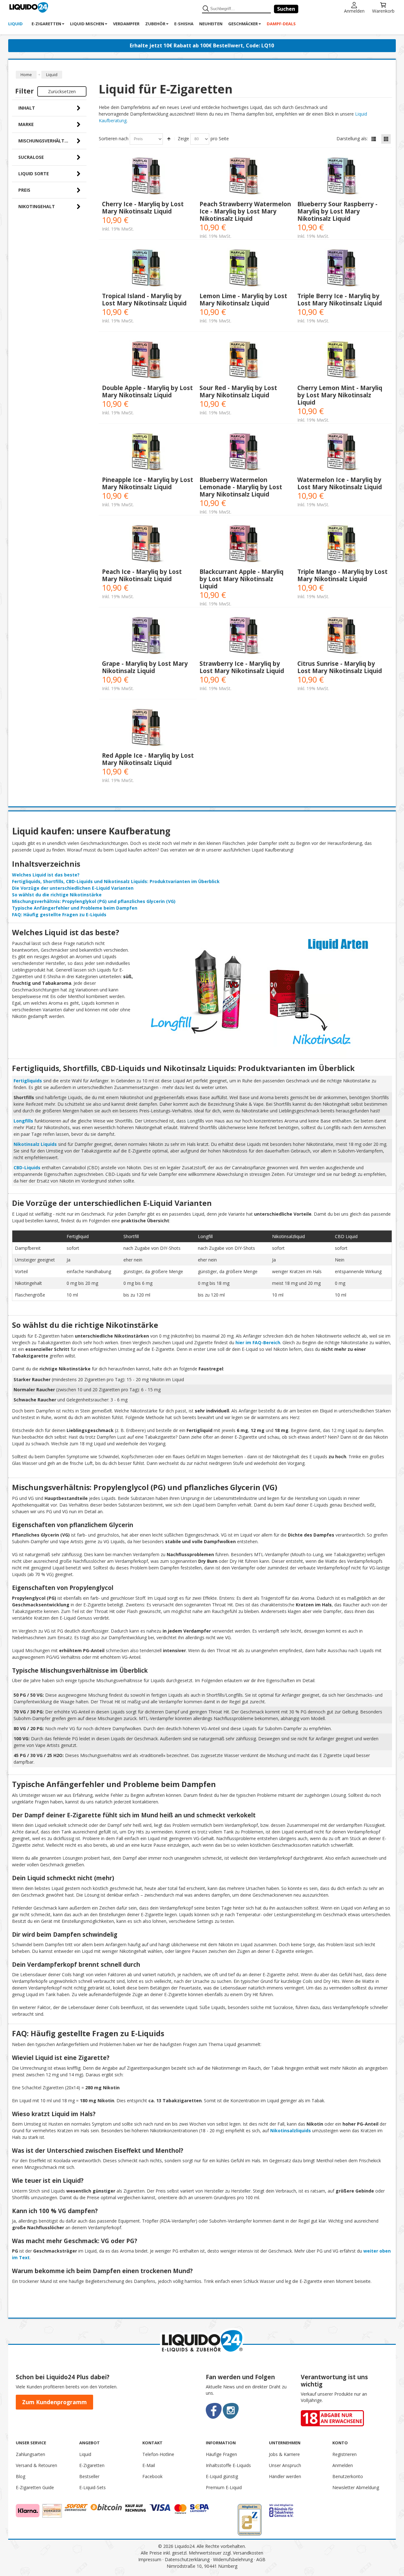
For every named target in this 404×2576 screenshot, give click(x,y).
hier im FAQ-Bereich (258, 1342)
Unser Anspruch (285, 2465)
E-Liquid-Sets (92, 2487)
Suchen (286, 9)
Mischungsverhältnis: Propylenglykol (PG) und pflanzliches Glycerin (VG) (94, 901)
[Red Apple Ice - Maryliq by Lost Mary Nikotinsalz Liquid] (148, 728)
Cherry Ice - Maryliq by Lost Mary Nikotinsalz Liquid (143, 208)
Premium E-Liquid (224, 2487)
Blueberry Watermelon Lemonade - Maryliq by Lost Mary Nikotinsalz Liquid (241, 487)
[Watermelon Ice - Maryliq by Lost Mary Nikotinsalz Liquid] (343, 453)
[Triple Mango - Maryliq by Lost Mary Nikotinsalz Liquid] (343, 545)
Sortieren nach (114, 138)
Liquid (85, 2454)
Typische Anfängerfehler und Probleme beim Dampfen (75, 908)
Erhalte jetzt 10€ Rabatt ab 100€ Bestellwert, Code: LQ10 (202, 45)
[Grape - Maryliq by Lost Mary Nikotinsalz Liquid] (148, 637)
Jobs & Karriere (284, 2454)
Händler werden (285, 2476)
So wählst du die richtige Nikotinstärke (57, 895)
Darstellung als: (352, 138)
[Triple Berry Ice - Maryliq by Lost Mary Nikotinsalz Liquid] (343, 269)
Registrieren (345, 2454)
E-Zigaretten (92, 2465)
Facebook (152, 2476)
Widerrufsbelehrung (233, 2559)
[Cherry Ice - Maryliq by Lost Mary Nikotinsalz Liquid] (148, 177)
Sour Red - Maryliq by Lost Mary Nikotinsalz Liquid (238, 391)
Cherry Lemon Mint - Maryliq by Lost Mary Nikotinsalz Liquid (340, 395)
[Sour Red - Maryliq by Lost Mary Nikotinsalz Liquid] (245, 361)
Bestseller (89, 2476)
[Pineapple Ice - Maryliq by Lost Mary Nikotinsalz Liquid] (148, 453)
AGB (261, 2559)
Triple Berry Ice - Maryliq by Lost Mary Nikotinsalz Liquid (340, 299)
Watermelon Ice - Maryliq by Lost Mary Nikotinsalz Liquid (340, 483)
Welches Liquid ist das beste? (46, 875)
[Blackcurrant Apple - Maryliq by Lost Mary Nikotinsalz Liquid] (245, 545)
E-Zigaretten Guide (35, 2487)
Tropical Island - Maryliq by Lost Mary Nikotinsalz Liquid (144, 299)
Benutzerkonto (348, 2476)
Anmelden (354, 11)
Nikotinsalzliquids (291, 2131)
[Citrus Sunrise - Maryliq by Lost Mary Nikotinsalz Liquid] (343, 637)
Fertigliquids (28, 1081)
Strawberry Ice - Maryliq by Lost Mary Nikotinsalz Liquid (242, 667)
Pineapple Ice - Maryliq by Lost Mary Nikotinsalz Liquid (148, 483)
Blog (21, 2476)
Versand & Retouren (36, 2465)
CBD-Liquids (27, 1168)
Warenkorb (383, 11)
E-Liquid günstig (222, 2476)
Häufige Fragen (221, 2454)
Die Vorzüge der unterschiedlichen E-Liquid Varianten (73, 888)
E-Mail (149, 2465)
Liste (374, 139)
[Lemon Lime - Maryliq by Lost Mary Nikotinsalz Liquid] (245, 269)
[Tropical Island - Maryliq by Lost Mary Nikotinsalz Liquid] (148, 269)
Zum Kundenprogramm (54, 2402)
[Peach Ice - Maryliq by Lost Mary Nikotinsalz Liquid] (148, 545)
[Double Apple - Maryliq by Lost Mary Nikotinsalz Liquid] (148, 361)
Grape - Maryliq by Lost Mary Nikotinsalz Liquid (145, 667)
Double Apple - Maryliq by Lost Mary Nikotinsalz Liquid (147, 391)
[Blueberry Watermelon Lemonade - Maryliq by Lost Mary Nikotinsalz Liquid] (245, 453)
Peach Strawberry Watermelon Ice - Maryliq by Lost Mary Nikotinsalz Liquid (245, 211)
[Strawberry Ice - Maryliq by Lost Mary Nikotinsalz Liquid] (245, 637)
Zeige (183, 138)
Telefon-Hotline (158, 2454)
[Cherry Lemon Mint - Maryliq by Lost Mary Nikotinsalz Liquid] (343, 361)
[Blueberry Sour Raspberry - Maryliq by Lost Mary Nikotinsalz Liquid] (343, 177)
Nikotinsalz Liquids (35, 1144)
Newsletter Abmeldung (356, 2487)
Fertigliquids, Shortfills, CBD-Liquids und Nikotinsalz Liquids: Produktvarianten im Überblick (116, 881)
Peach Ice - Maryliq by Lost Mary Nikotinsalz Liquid (142, 575)
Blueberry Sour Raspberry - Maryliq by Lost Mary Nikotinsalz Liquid (337, 211)
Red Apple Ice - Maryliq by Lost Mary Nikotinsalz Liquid (148, 759)
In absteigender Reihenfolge (169, 139)
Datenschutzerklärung (187, 2559)
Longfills (23, 1121)
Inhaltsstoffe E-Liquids (228, 2465)
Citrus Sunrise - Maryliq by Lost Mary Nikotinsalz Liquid (340, 667)
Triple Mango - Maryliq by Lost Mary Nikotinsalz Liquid (342, 575)
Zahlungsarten (30, 2454)
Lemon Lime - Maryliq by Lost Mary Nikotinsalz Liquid (243, 299)
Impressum (150, 2559)
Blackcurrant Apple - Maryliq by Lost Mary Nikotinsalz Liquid (241, 579)
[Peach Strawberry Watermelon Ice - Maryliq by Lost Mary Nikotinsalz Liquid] (245, 177)
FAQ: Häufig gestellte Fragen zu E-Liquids (59, 915)
